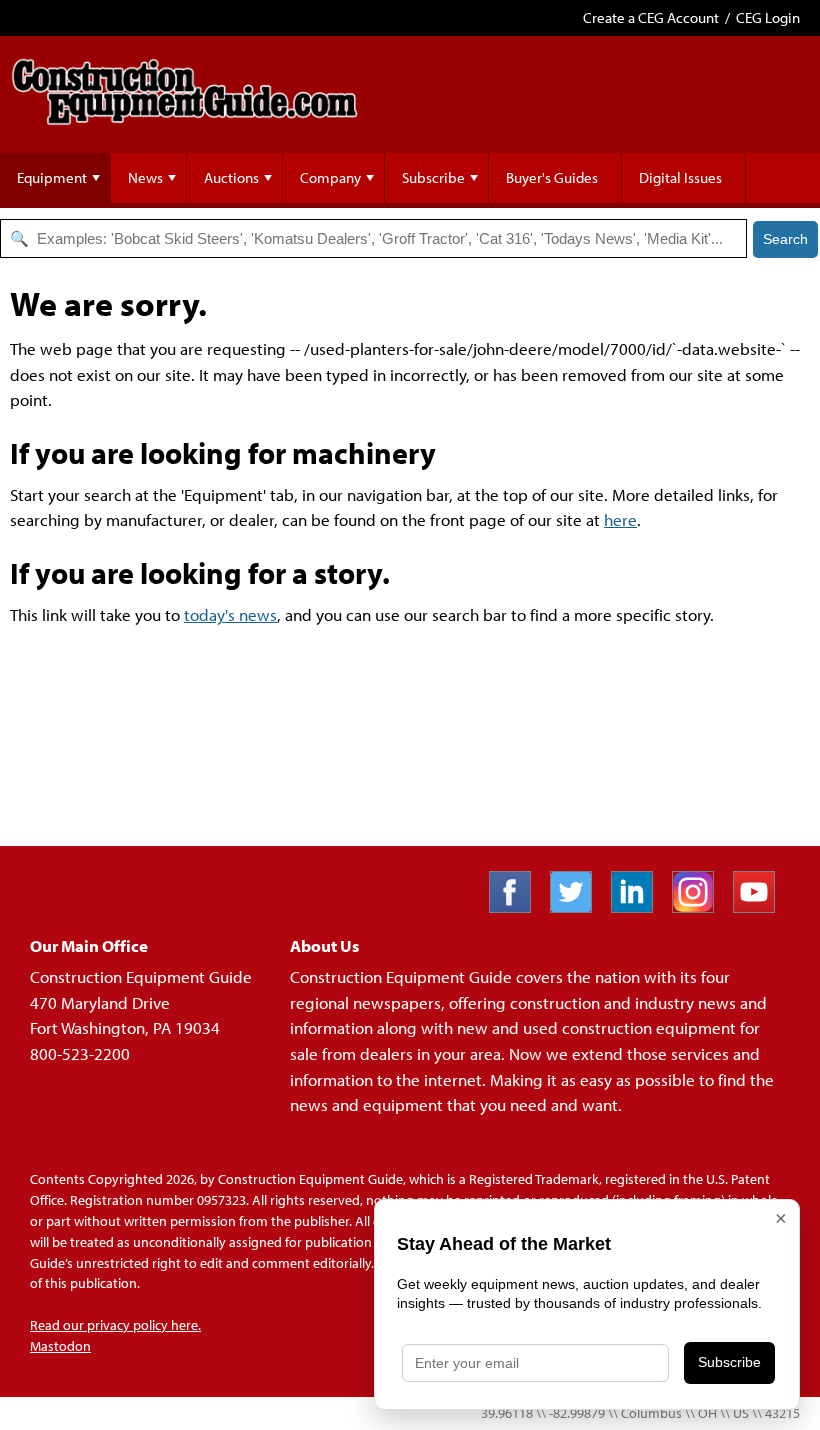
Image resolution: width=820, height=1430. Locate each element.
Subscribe (433, 177)
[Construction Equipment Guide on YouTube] (761, 906)
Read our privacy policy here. (115, 1325)
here (620, 519)
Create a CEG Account (651, 17)
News (145, 177)
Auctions (231, 177)
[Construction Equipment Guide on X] (578, 906)
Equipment (52, 177)
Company (330, 177)
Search (785, 239)
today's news (230, 614)
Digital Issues (680, 177)
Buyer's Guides (552, 177)
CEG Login (768, 17)
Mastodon (60, 1346)
